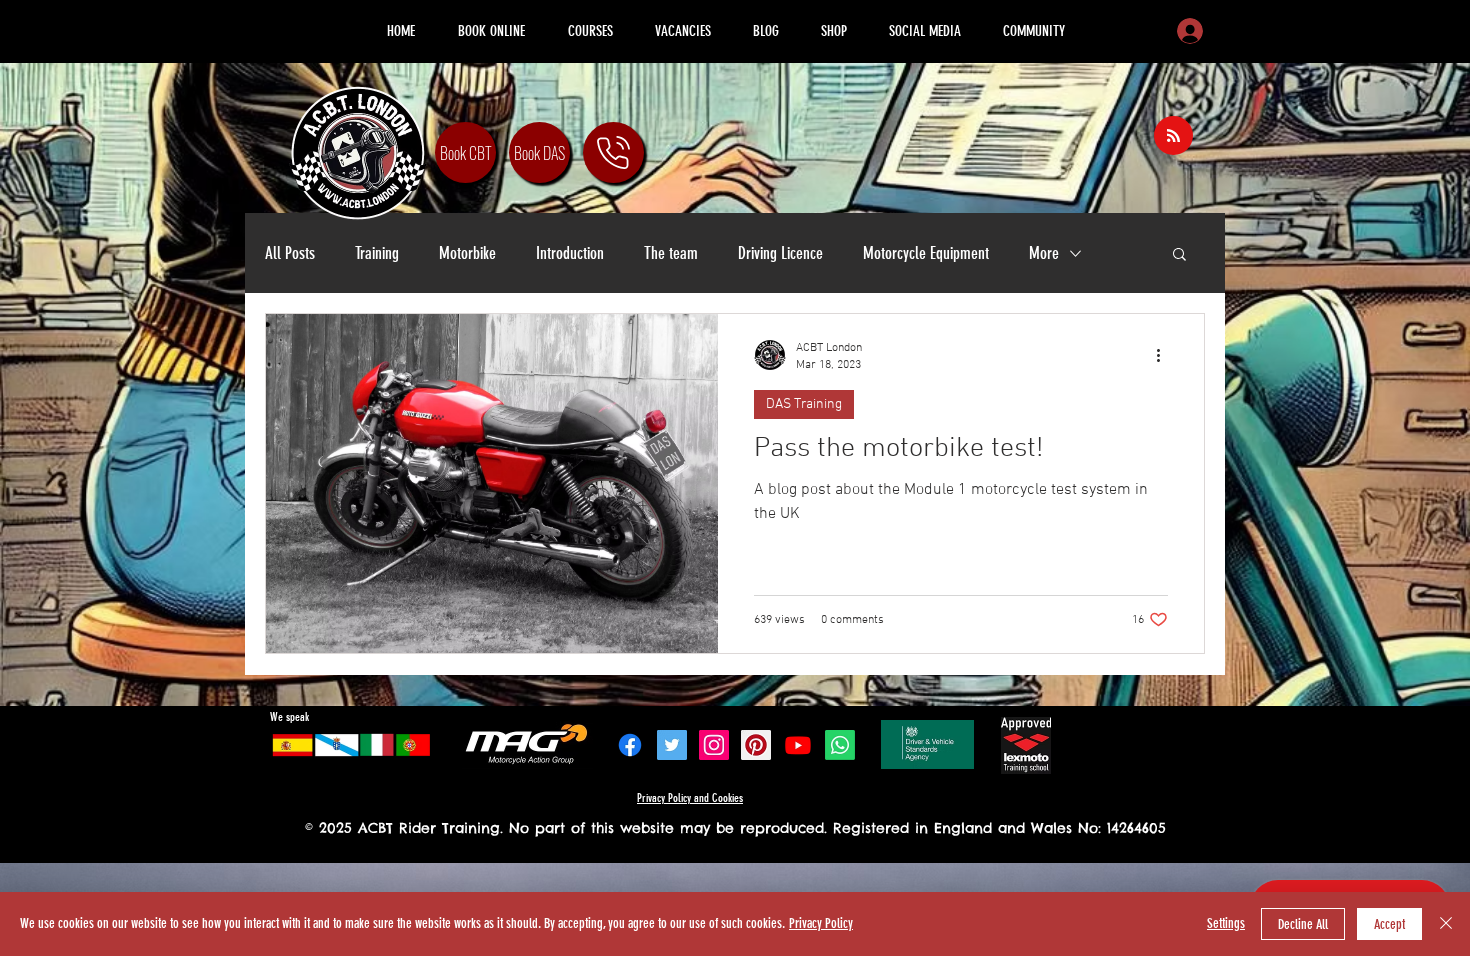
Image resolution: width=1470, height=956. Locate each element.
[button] (1179, 255)
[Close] (1446, 924)
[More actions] (1165, 355)
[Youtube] (798, 745)
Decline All (1303, 924)
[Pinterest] (756, 745)
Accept (1389, 924)
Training (377, 253)
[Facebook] (630, 745)
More (1044, 253)
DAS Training (804, 404)
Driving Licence (780, 253)
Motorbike (467, 253)
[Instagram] (714, 745)
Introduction (570, 253)
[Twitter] (672, 745)
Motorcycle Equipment (926, 253)
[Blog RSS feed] (1173, 136)
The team (671, 253)
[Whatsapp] (840, 745)
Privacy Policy (821, 923)
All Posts (290, 253)
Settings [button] (1226, 923)
